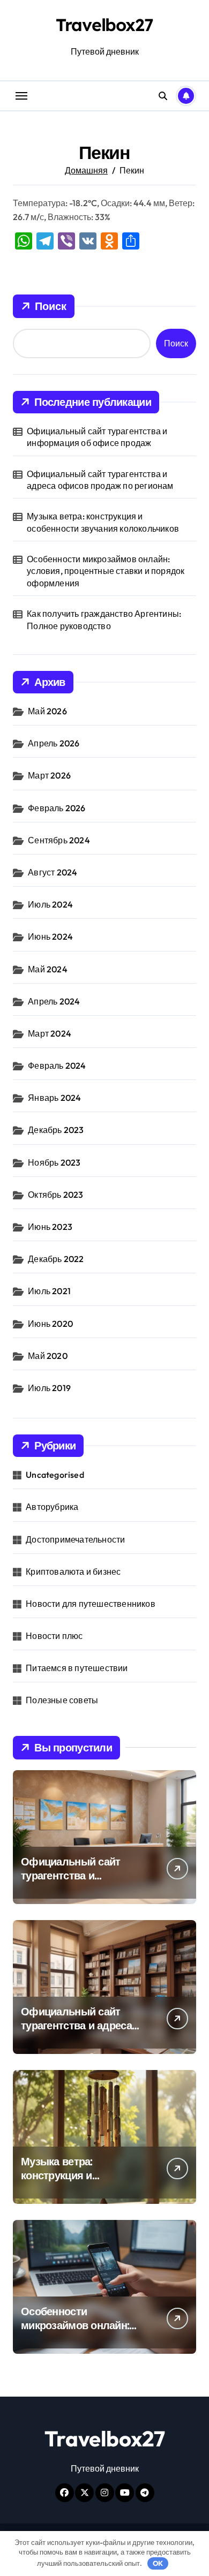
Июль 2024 (50, 904)
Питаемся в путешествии (77, 1668)
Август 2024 (53, 872)
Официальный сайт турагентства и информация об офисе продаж (97, 437)
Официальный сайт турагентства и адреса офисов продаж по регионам (100, 480)
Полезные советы (62, 1700)
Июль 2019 (49, 1388)
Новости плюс (54, 1636)
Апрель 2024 (54, 1001)
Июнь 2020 (50, 1324)
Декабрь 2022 (56, 1259)
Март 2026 (49, 775)
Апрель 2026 (54, 743)
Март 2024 (50, 1033)
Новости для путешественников (91, 1604)
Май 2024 (48, 969)
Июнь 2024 (50, 936)
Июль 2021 (49, 1291)
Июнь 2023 (50, 1227)
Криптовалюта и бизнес (73, 1572)
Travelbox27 (104, 25)
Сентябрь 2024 (59, 840)
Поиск (51, 306)
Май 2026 (47, 711)
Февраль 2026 (57, 808)
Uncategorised (55, 1475)
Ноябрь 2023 (54, 1162)
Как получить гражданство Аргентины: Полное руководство (104, 620)
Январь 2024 (54, 1098)
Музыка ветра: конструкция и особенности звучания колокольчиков (103, 522)
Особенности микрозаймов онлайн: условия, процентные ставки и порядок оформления (106, 571)
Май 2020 (48, 1356)
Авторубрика (52, 1507)
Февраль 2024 (57, 1066)
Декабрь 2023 (56, 1130)
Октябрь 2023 (55, 1195)
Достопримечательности (75, 1539)
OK (158, 2563)
